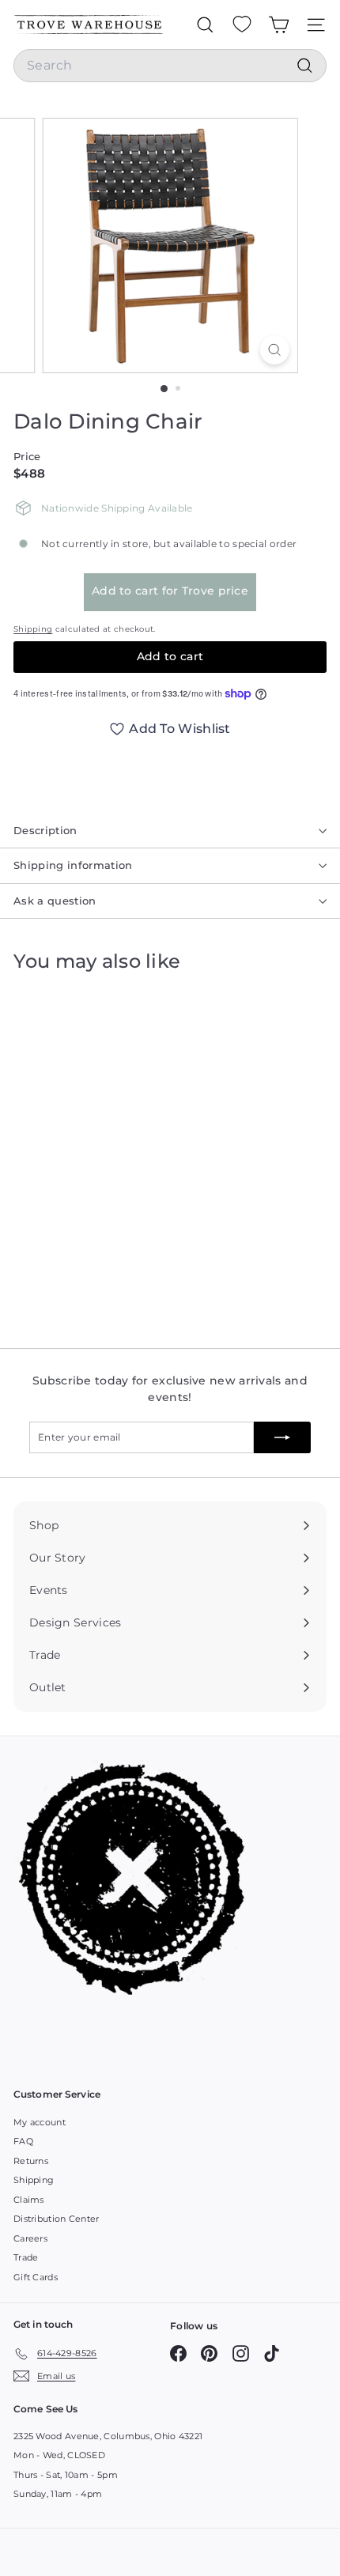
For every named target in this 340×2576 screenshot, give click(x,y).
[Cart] (279, 25)
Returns (31, 2161)
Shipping (33, 629)
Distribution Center (57, 2219)
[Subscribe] (282, 1437)
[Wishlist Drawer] (242, 25)
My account (40, 2122)
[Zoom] (274, 350)
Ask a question (55, 901)
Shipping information (73, 865)
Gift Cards (36, 2277)
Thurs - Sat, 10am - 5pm (66, 2475)
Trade (26, 2257)
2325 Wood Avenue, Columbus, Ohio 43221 (108, 2436)
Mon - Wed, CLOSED (59, 2455)
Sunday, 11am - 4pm (58, 2494)
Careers (30, 2238)
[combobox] (170, 66)
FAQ (23, 2141)
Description (45, 830)
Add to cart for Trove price (170, 591)
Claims (29, 2200)
